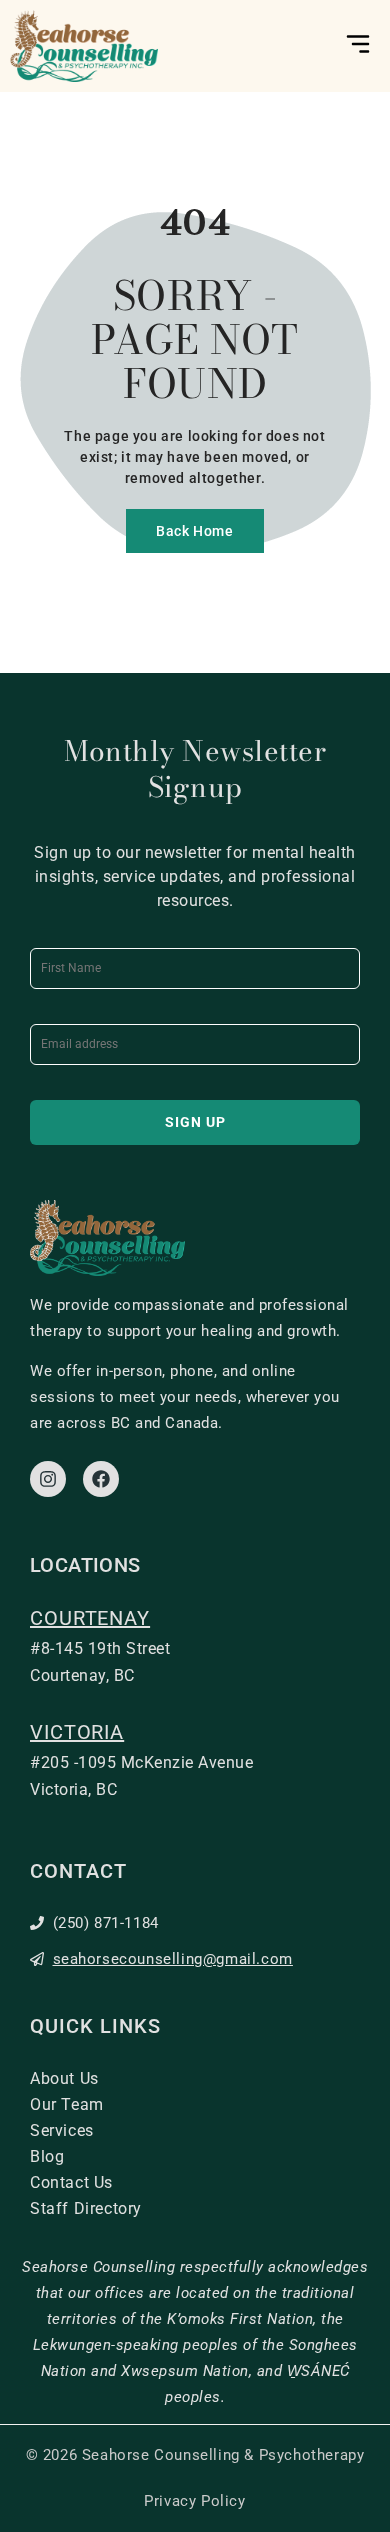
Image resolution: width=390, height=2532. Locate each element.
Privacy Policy (194, 2501)
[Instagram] (48, 1479)
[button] (357, 46)
